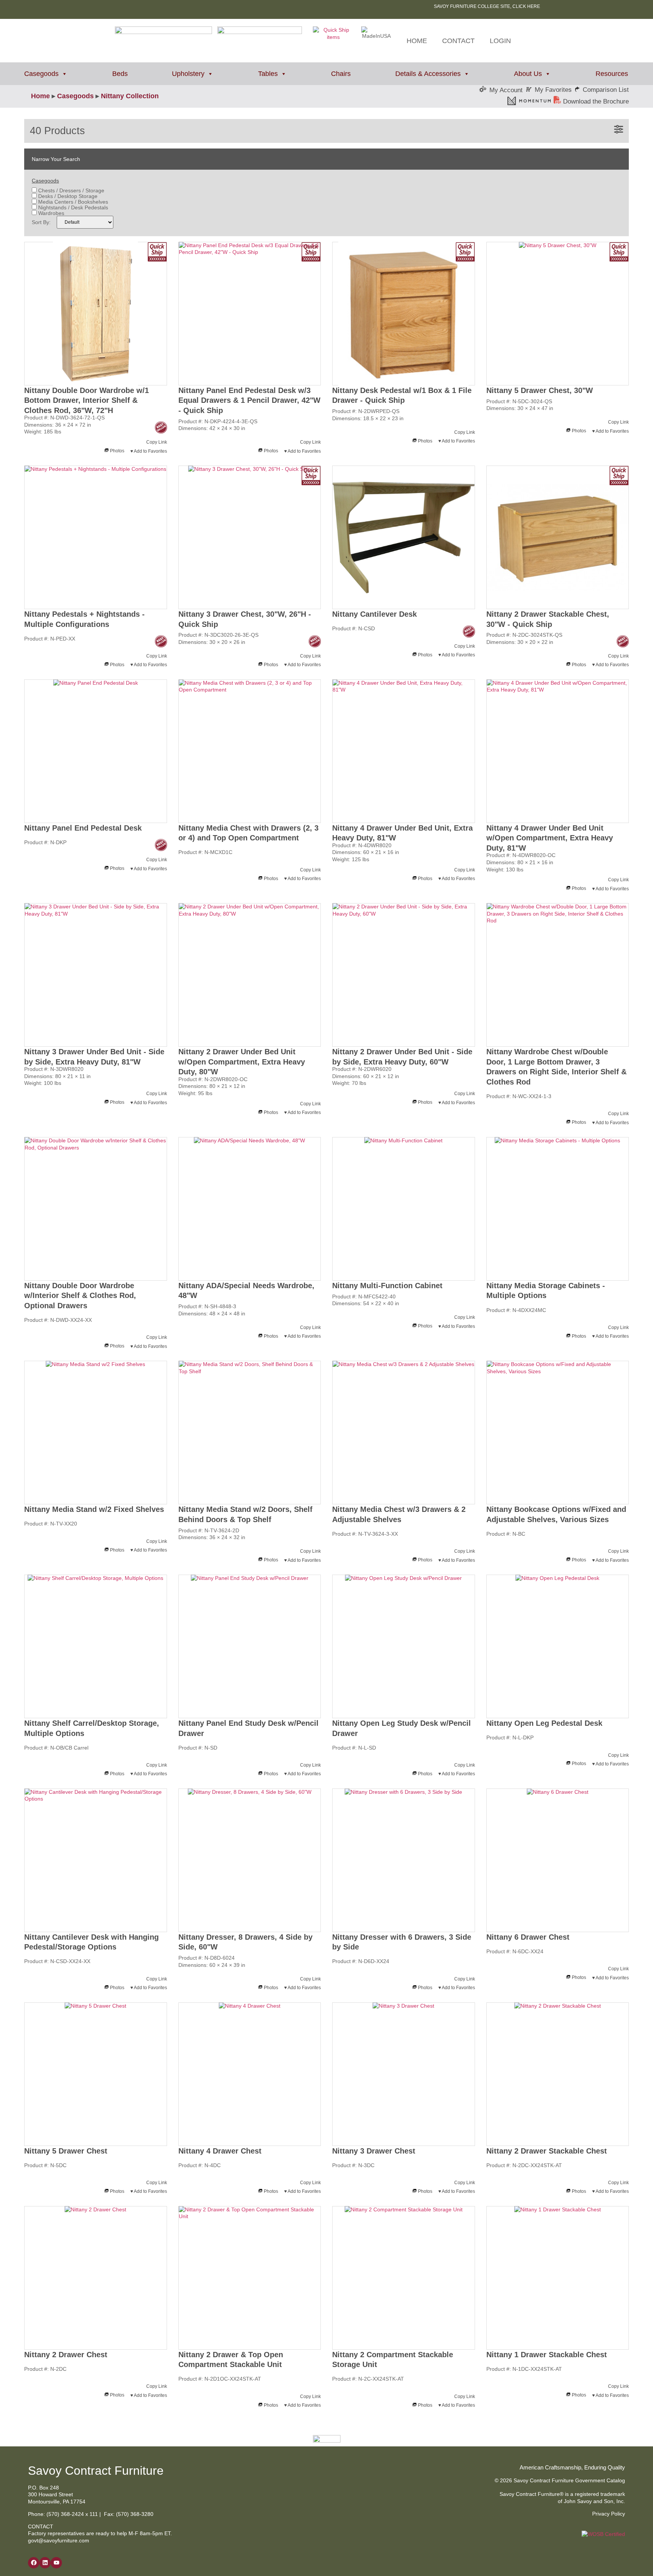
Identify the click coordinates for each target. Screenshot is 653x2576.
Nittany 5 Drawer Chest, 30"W (540, 390)
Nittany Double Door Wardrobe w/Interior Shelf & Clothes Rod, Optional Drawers (80, 1296)
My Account (506, 90)
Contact (458, 41)
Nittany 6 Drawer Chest (528, 1937)
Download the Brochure (595, 101)
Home (417, 41)
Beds (120, 74)
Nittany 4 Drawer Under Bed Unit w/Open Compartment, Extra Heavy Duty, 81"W (550, 838)
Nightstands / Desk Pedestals (72, 207)
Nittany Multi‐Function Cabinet (387, 1286)
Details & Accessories (428, 74)
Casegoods (41, 74)
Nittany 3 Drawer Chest (374, 2151)
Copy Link (157, 442)
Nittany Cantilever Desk (374, 614)
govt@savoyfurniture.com (59, 2540)
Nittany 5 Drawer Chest (66, 2151)
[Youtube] (56, 2563)
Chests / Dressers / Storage (70, 190)
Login (500, 41)
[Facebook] (34, 2563)
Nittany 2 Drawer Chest (66, 2355)
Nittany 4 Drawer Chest (220, 2151)
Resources (612, 74)
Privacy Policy (609, 2514)
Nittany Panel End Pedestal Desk (83, 828)
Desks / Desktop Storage (67, 196)
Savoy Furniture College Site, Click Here (487, 6)
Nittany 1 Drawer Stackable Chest (547, 2355)
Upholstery (188, 74)
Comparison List (606, 90)
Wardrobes (50, 213)
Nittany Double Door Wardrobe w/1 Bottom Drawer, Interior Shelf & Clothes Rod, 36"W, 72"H (87, 400)
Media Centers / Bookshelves (72, 202)
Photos (117, 451)
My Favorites (553, 90)
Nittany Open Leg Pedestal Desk (544, 1723)
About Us (528, 74)
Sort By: (41, 222)
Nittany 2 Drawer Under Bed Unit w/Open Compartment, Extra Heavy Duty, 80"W (242, 1062)
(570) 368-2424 (65, 2514)
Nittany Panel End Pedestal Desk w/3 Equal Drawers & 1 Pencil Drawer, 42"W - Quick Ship (249, 400)
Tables (268, 74)
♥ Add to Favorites (149, 451)
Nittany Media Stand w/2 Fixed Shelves (94, 1509)
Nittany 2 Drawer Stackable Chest (547, 2151)
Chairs (341, 74)
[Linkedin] (45, 2563)
